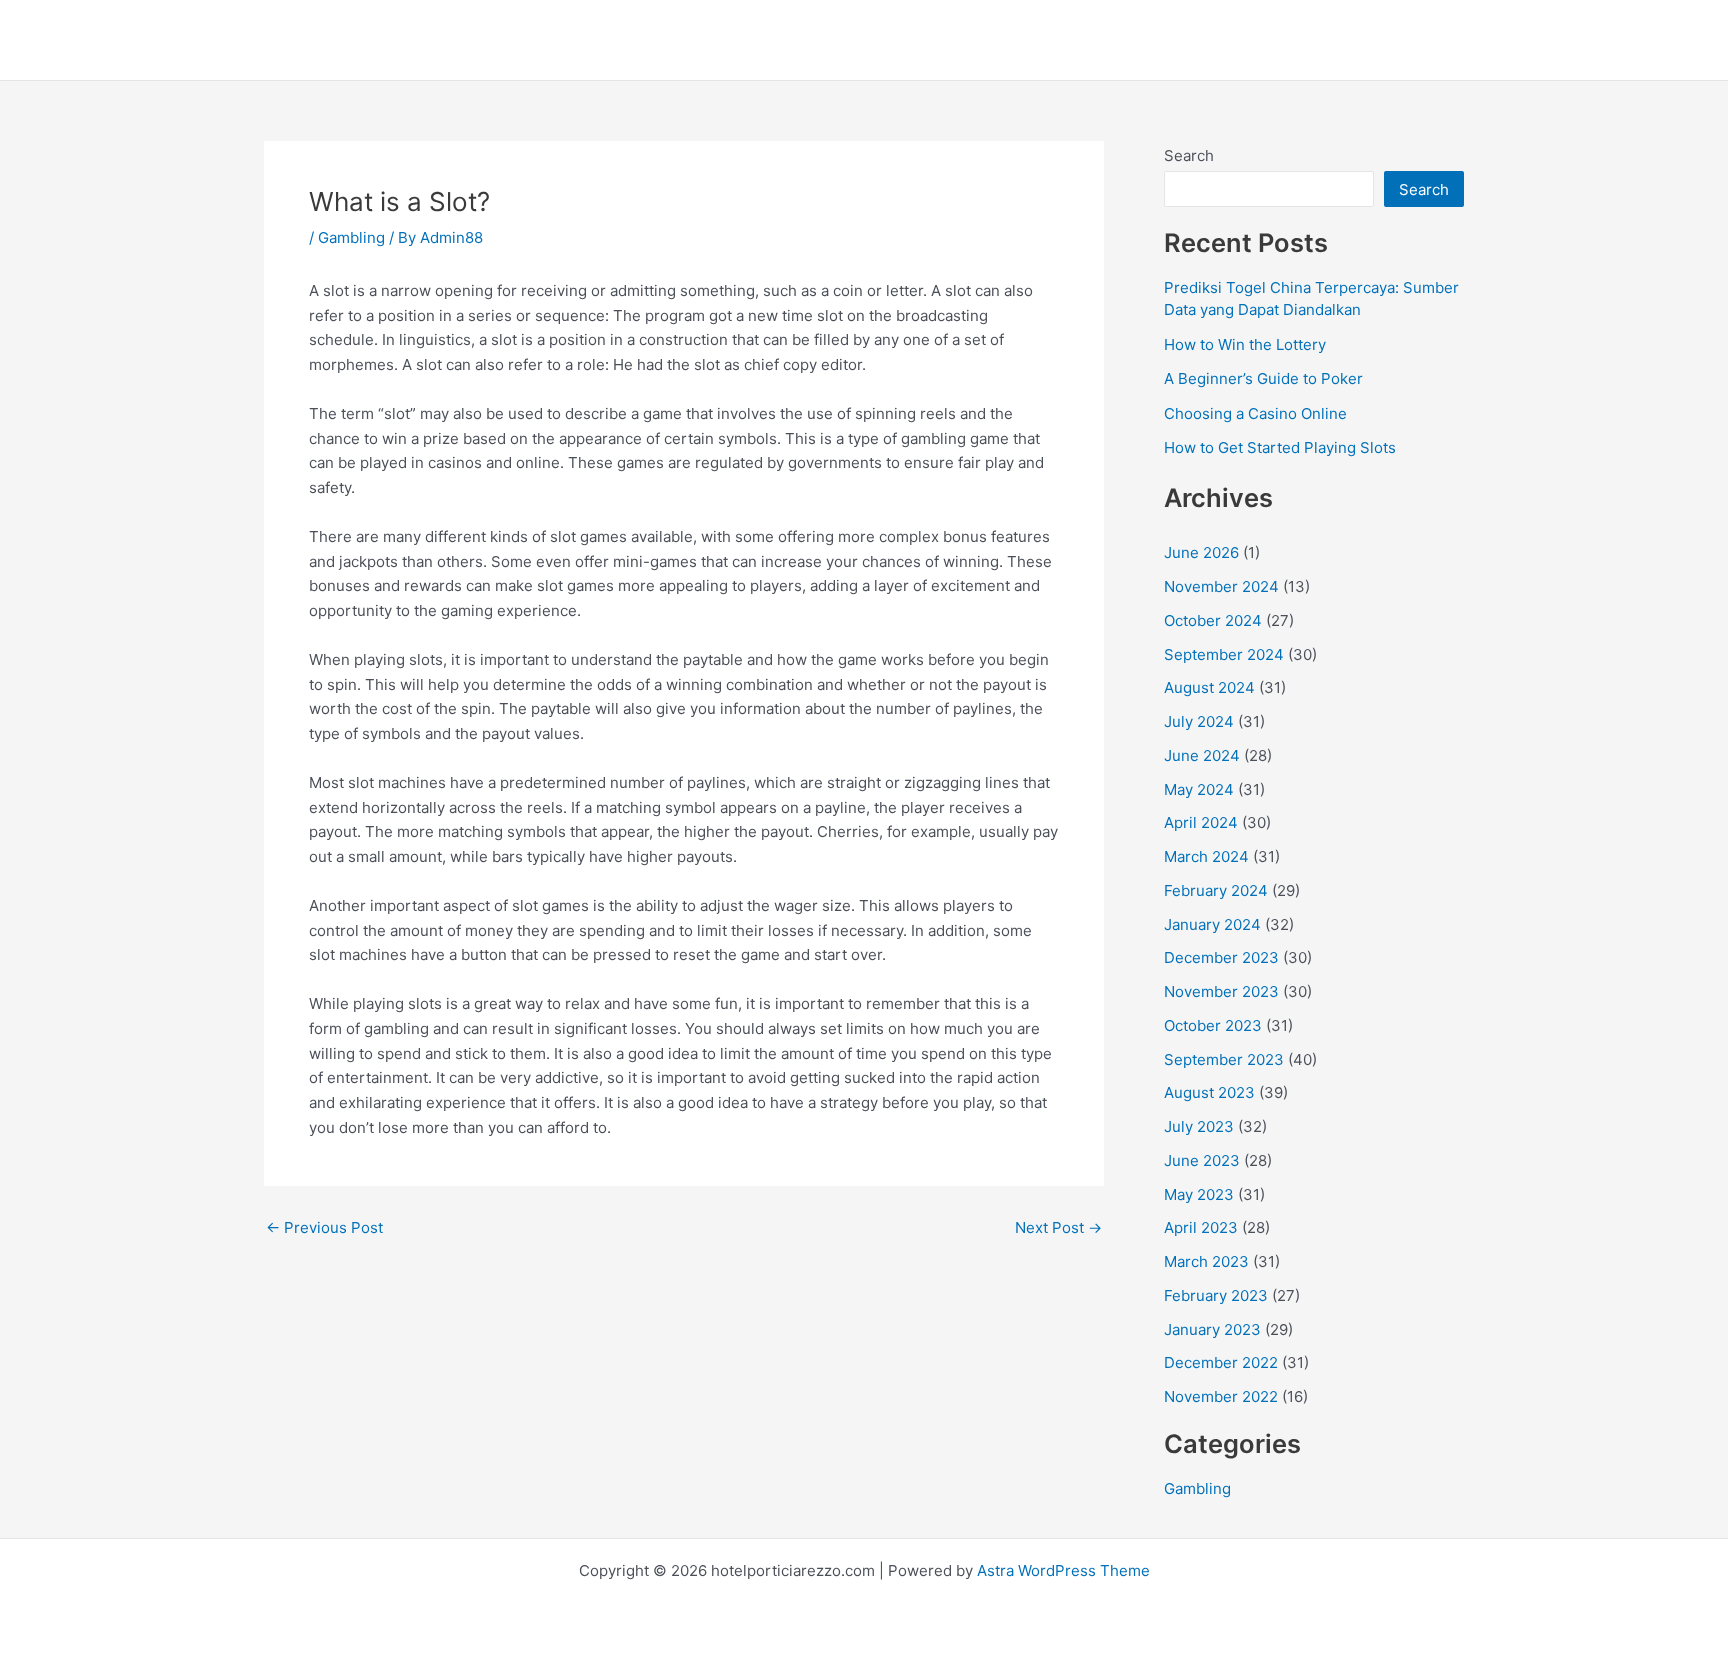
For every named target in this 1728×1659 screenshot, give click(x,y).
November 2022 (1221, 1396)
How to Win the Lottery (1245, 344)
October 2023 (1213, 1025)
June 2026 (1201, 552)
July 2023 (1199, 1126)
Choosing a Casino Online (1255, 413)
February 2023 (1216, 1295)
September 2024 (1224, 654)
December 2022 (1221, 1362)
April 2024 (1201, 822)
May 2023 (1199, 1194)
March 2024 (1206, 856)
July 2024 (1199, 721)
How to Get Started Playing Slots (1280, 447)
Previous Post (324, 1227)
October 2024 (1213, 620)
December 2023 (1221, 957)
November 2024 (1221, 586)
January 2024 (1212, 924)
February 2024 (1216, 890)
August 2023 (1209, 1092)
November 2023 (1221, 991)
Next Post (1058, 1227)
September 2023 (1224, 1059)
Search (1189, 155)
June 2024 (1202, 755)
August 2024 (1209, 687)
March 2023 (1206, 1261)
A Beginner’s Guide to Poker (1263, 378)
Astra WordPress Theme (1063, 1570)
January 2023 (1212, 1329)
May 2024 (1199, 789)
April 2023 (1201, 1227)
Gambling (351, 237)
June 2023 (1202, 1160)
